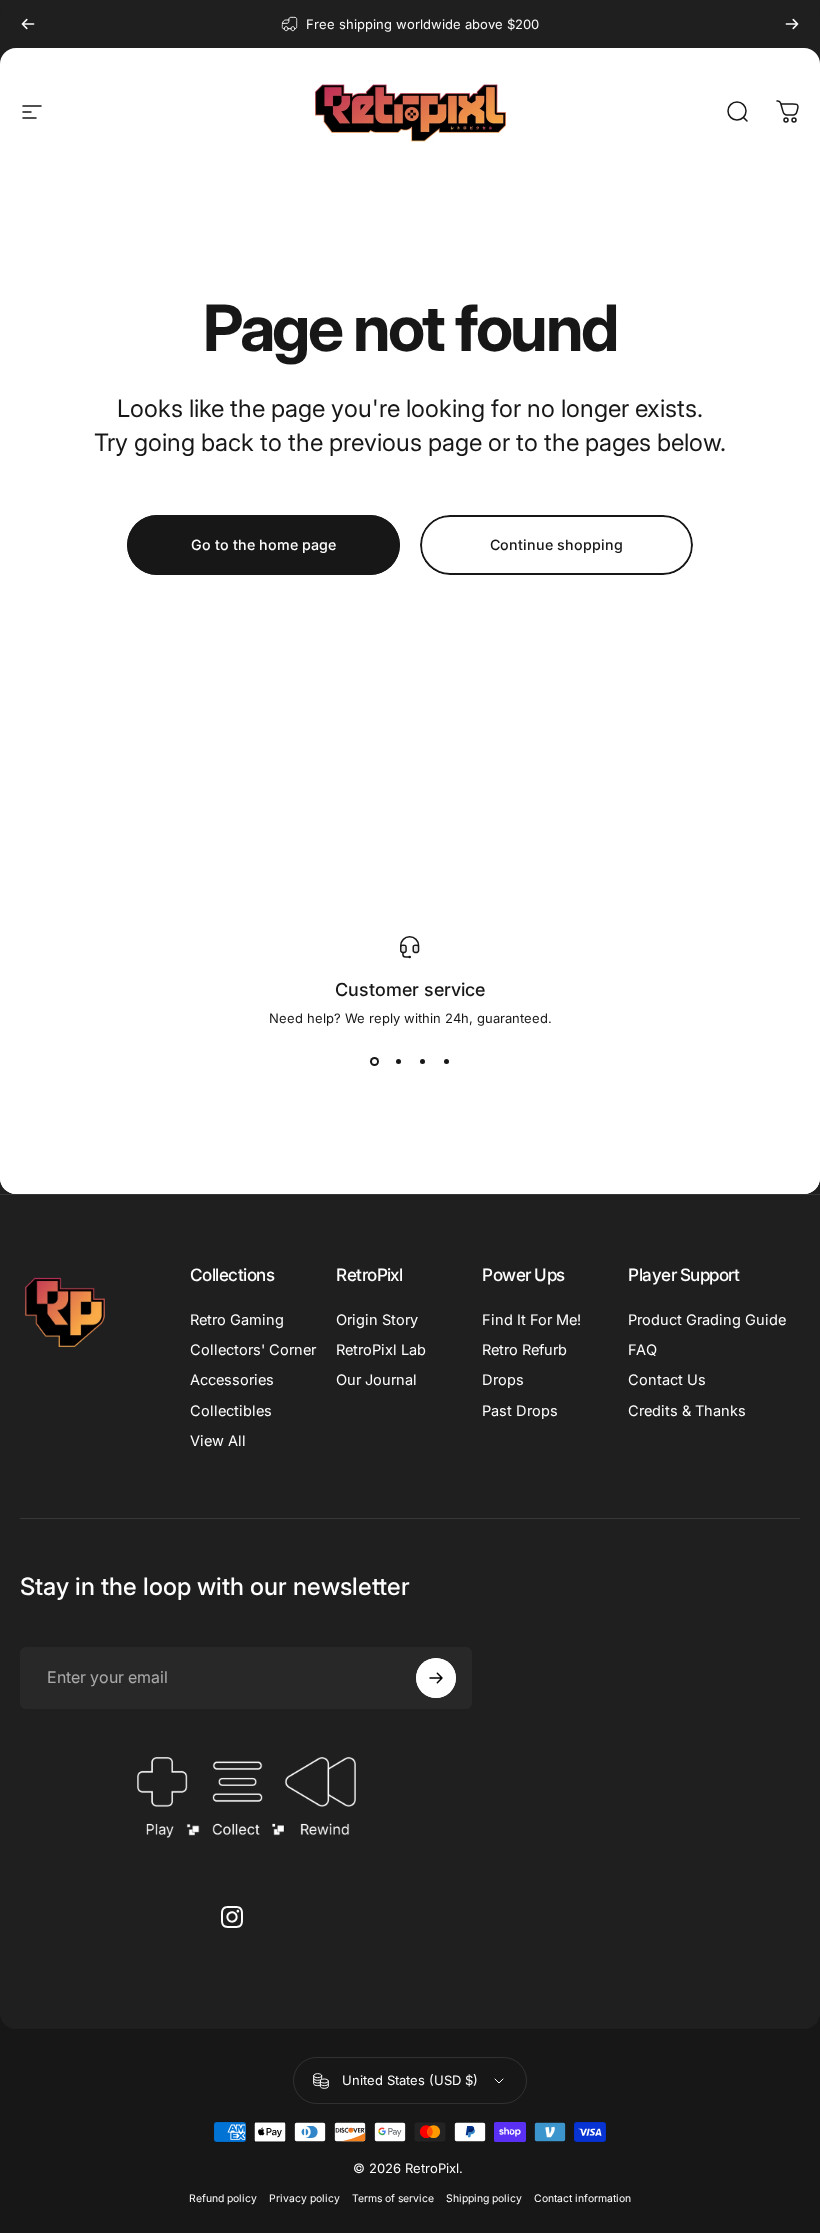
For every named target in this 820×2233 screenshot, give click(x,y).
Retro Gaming (237, 1320)
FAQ (642, 1350)
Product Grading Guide (707, 1320)
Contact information (582, 2198)
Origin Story (377, 1320)
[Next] (792, 24)
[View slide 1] (374, 1062)
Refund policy (223, 2198)
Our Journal (376, 1380)
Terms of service (393, 2198)
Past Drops (520, 1411)
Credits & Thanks (687, 1411)
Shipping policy (484, 2198)
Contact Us (667, 1380)
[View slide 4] (446, 1062)
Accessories (232, 1380)
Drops (503, 1380)
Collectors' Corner (253, 1350)
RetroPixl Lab (381, 1350)
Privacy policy (304, 2198)
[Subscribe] (436, 1678)
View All (218, 1441)
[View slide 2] (398, 1062)
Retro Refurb (524, 1350)
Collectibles (231, 1411)
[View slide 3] (422, 1062)
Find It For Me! (531, 1320)
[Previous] (28, 24)
